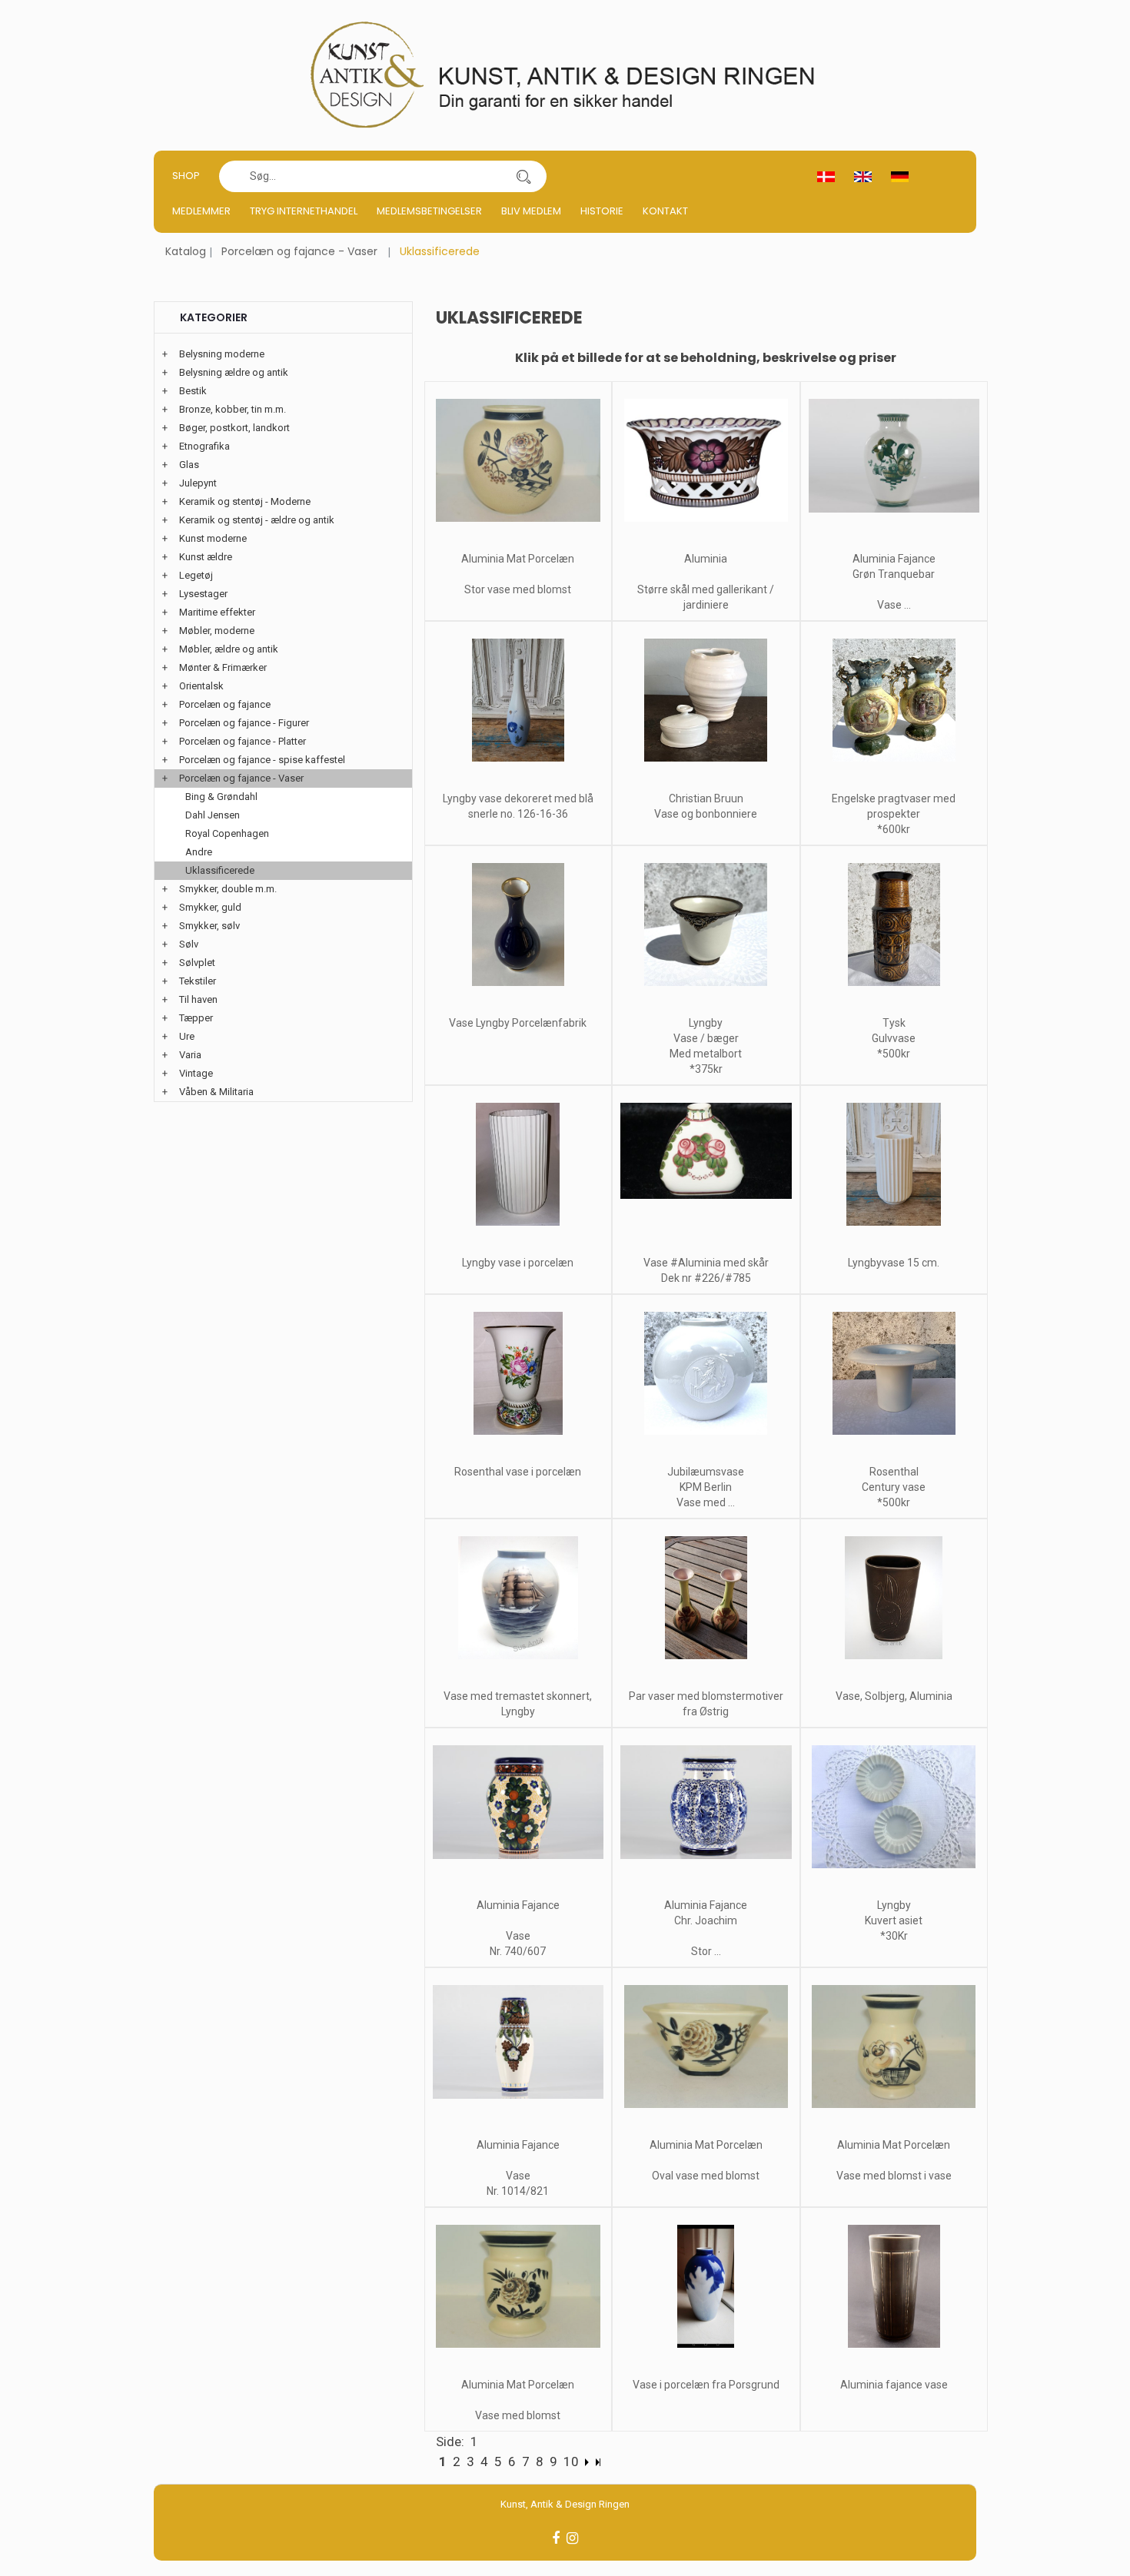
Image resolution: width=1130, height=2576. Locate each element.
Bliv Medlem (531, 211)
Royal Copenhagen (227, 833)
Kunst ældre (206, 557)
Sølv (189, 944)
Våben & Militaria (216, 1092)
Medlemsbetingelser (429, 211)
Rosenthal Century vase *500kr (894, 1487)
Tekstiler (198, 981)
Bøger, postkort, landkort (234, 428)
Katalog (186, 251)
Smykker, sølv (209, 926)
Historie (602, 211)
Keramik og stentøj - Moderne (245, 501)
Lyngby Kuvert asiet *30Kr (894, 1920)
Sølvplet (197, 963)
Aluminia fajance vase (894, 2385)
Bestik (193, 391)
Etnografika (204, 446)
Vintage (196, 1073)
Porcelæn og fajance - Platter (243, 741)
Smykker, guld (210, 907)
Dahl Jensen (213, 815)
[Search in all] (523, 176)
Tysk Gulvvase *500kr (894, 1038)
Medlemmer (201, 211)
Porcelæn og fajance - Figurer (244, 723)
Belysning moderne (222, 354)
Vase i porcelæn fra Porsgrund (706, 2385)
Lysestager (203, 594)
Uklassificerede (220, 870)
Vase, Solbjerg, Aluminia (894, 1696)
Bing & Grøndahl (221, 797)
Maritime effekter (217, 612)
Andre (199, 852)
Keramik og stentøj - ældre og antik (257, 520)
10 (571, 2461)
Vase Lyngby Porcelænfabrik (518, 1023)
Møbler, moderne (217, 631)
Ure (187, 1036)
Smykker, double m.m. (228, 889)
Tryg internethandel (304, 211)
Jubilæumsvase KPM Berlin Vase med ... (706, 1487)
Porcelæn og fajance (225, 704)
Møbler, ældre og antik (229, 649)
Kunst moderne (213, 538)
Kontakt (665, 211)
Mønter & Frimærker (223, 667)
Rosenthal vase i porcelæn (518, 1472)
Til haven (198, 999)
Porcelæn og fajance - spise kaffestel (262, 760)
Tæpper (196, 1018)
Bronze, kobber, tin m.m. (233, 409)
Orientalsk (201, 686)
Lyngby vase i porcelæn (518, 1263)
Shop (186, 176)
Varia (190, 1055)
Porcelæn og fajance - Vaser (299, 251)
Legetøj (196, 575)
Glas (189, 465)
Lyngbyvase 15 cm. (894, 1263)
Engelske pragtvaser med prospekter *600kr (894, 814)
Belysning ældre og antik (234, 372)
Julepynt (198, 483)
